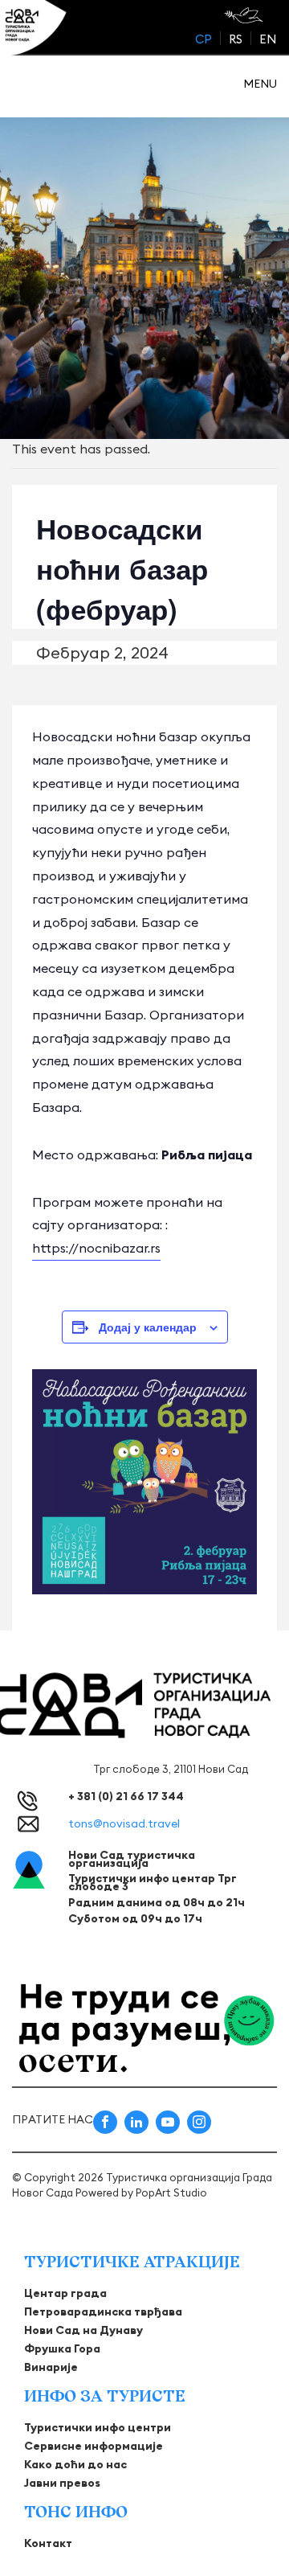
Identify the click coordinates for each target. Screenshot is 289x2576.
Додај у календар (148, 1327)
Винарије (51, 2367)
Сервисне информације (94, 2446)
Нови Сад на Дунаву (83, 2330)
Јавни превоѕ (62, 2483)
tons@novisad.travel (124, 1823)
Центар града (65, 2293)
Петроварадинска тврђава (103, 2311)
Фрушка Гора (62, 2348)
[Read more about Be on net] (245, 15)
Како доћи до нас (75, 2464)
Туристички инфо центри (98, 2427)
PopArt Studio (171, 2192)
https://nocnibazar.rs (96, 1248)
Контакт (48, 2543)
